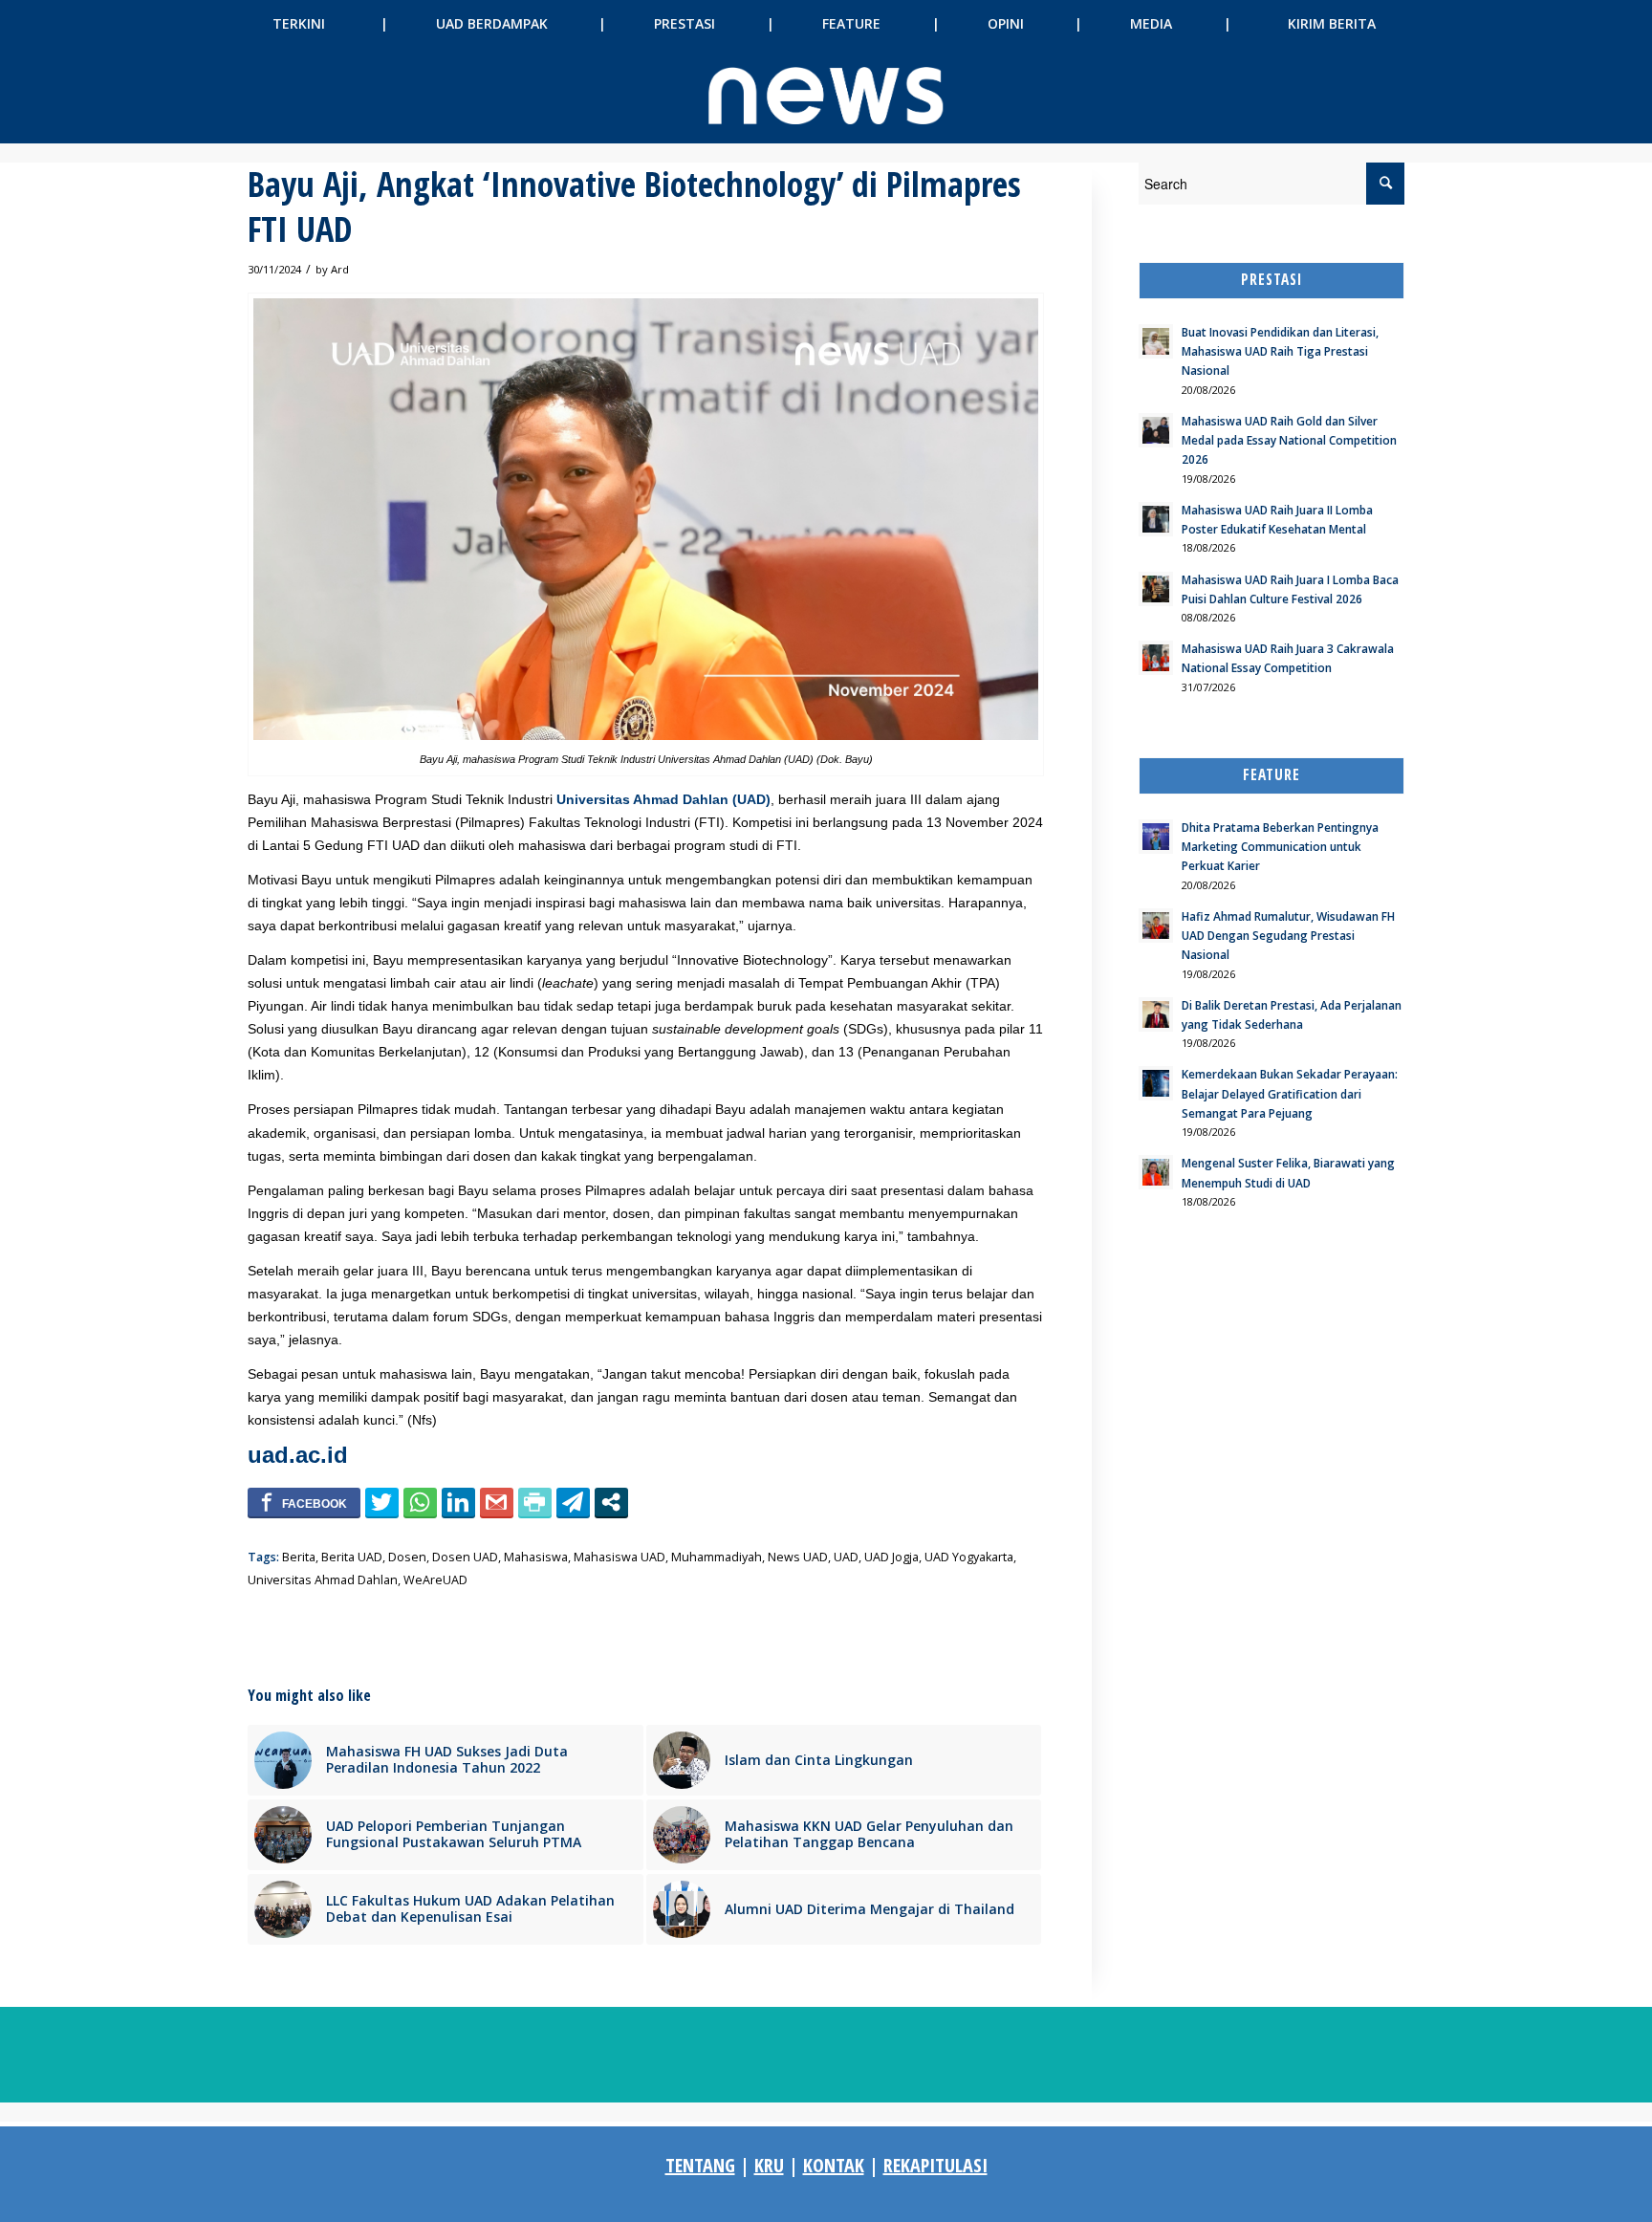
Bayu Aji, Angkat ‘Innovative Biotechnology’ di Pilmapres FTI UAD (634, 207)
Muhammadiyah (717, 1557)
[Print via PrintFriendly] (535, 1502)
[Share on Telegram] (573, 1502)
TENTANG (700, 2165)
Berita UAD (352, 1557)
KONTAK (834, 2165)
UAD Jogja (891, 1557)
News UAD (798, 1557)
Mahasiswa (536, 1557)
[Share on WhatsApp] (420, 1502)
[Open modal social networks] (611, 1502)
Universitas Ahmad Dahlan (323, 1580)
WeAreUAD (435, 1580)
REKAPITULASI (935, 2165)
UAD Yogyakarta (969, 1557)
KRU (769, 2165)
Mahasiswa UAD (619, 1557)
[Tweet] (382, 1502)
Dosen (407, 1557)
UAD (846, 1557)
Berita (299, 1557)
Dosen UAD (465, 1557)
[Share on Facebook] (304, 1502)
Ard (340, 269)
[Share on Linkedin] (458, 1502)
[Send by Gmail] (497, 1502)
